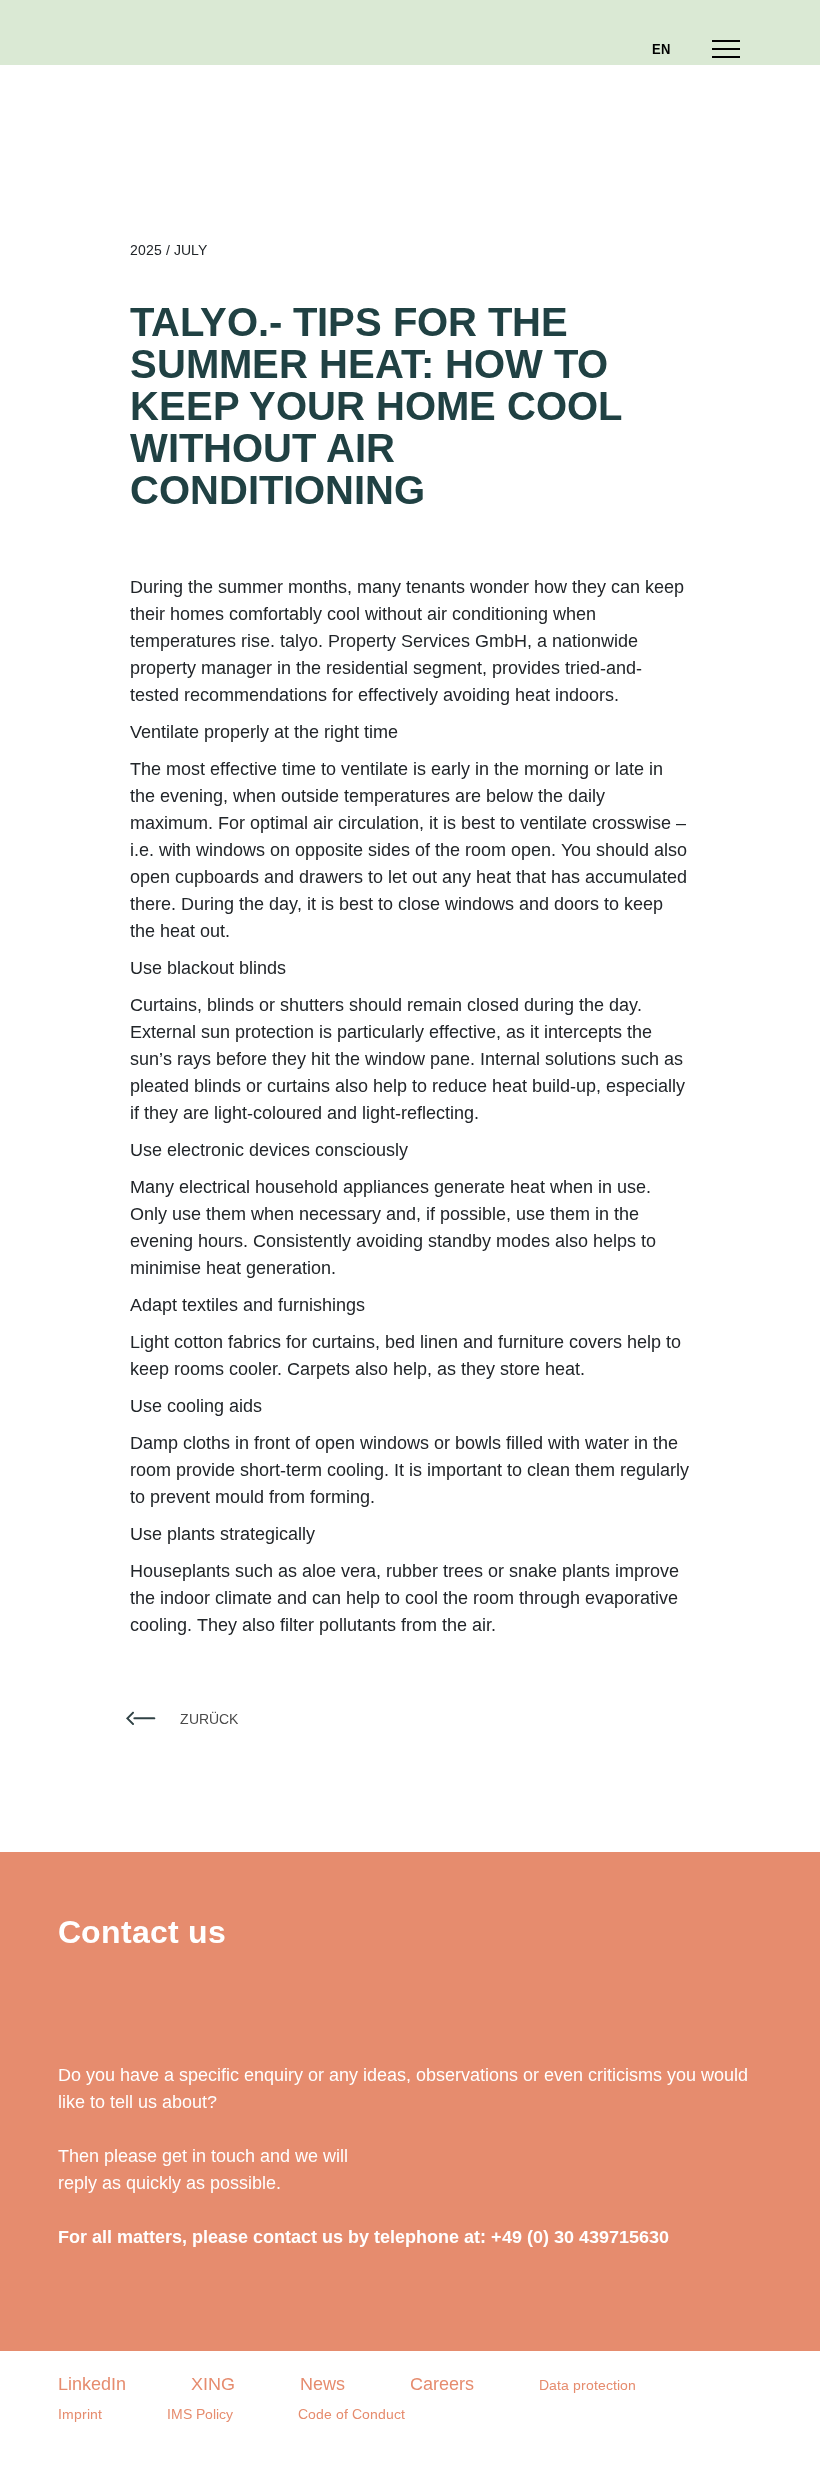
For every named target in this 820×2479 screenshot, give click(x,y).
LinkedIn (92, 2384)
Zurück (209, 1719)
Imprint (80, 2414)
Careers (442, 2384)
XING (213, 2384)
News (322, 2384)
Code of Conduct (351, 2414)
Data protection (587, 2385)
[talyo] (110, 33)
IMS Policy (200, 2414)
